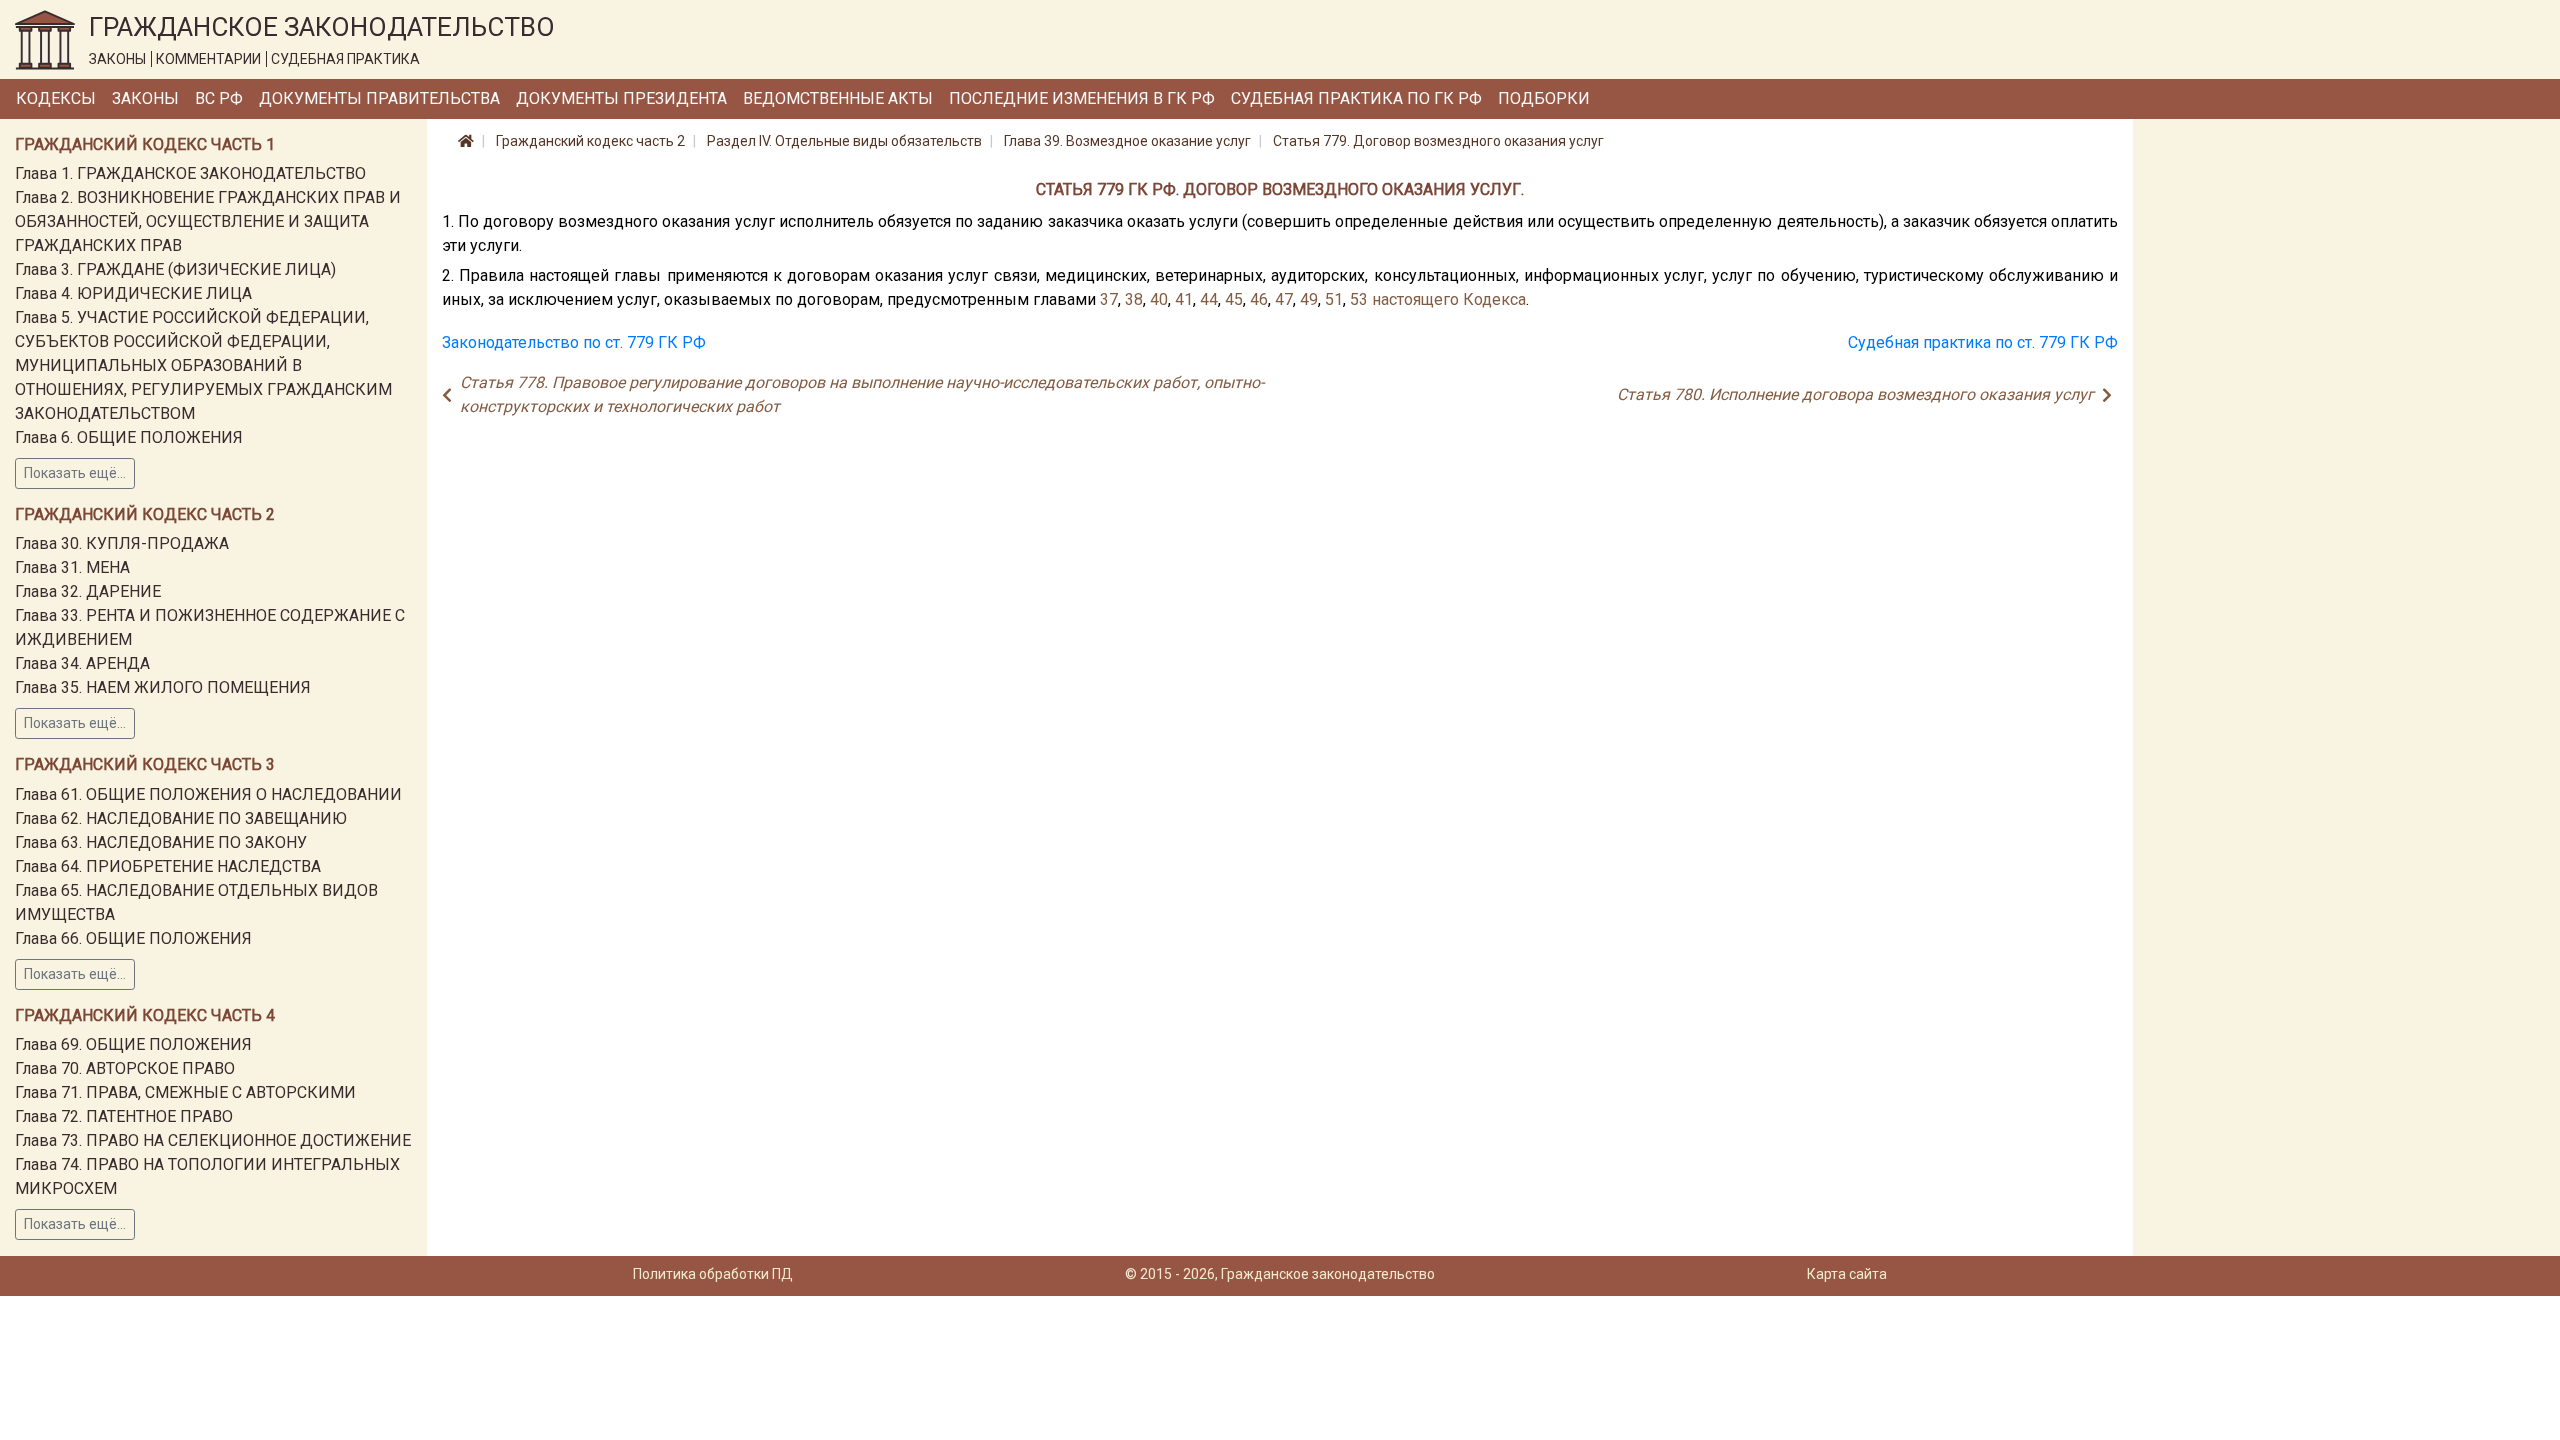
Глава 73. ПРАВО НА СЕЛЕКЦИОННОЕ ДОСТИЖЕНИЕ (213, 1140)
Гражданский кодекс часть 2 (590, 141)
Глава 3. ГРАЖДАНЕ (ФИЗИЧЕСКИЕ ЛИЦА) (175, 269)
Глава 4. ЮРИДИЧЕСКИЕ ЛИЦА (133, 293)
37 (1109, 299)
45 (1234, 299)
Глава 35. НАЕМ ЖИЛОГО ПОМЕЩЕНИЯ (163, 687)
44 (1209, 299)
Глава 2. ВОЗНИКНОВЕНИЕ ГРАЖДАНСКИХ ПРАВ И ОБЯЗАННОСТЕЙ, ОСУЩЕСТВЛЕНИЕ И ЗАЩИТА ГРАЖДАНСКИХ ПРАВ (208, 221)
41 (1184, 299)
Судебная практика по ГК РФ (1356, 98)
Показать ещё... (75, 473)
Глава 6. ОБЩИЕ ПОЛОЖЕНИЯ (129, 437)
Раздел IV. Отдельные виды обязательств (844, 141)
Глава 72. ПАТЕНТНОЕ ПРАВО (124, 1116)
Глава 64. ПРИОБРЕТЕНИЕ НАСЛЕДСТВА (168, 866)
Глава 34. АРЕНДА (82, 663)
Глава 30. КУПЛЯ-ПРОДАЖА (122, 543)
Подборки (1544, 98)
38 (1134, 299)
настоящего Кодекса (1449, 299)
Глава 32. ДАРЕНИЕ (88, 591)
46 (1259, 299)
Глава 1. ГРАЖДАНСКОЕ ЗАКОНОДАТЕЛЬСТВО (190, 173)
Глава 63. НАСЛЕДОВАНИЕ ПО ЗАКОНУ (161, 842)
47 (1284, 299)
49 (1309, 299)
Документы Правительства (379, 98)
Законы (145, 98)
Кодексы (56, 98)
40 (1159, 299)
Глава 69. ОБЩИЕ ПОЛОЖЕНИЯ (133, 1044)
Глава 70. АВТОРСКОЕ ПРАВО (125, 1068)
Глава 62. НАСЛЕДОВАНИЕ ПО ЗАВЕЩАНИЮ (181, 818)
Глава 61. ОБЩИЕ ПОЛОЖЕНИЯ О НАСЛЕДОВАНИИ (208, 794)
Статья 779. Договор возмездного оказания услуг (1438, 141)
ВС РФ (219, 98)
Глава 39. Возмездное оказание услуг (1127, 141)
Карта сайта (1847, 1274)
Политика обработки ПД (713, 1274)
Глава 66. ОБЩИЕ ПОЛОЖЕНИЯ (133, 938)
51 (1334, 299)
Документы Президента (621, 98)
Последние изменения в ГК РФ (1082, 98)
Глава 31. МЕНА (72, 567)
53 (1359, 299)
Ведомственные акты (838, 98)
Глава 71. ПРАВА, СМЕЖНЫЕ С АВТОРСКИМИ (185, 1092)
